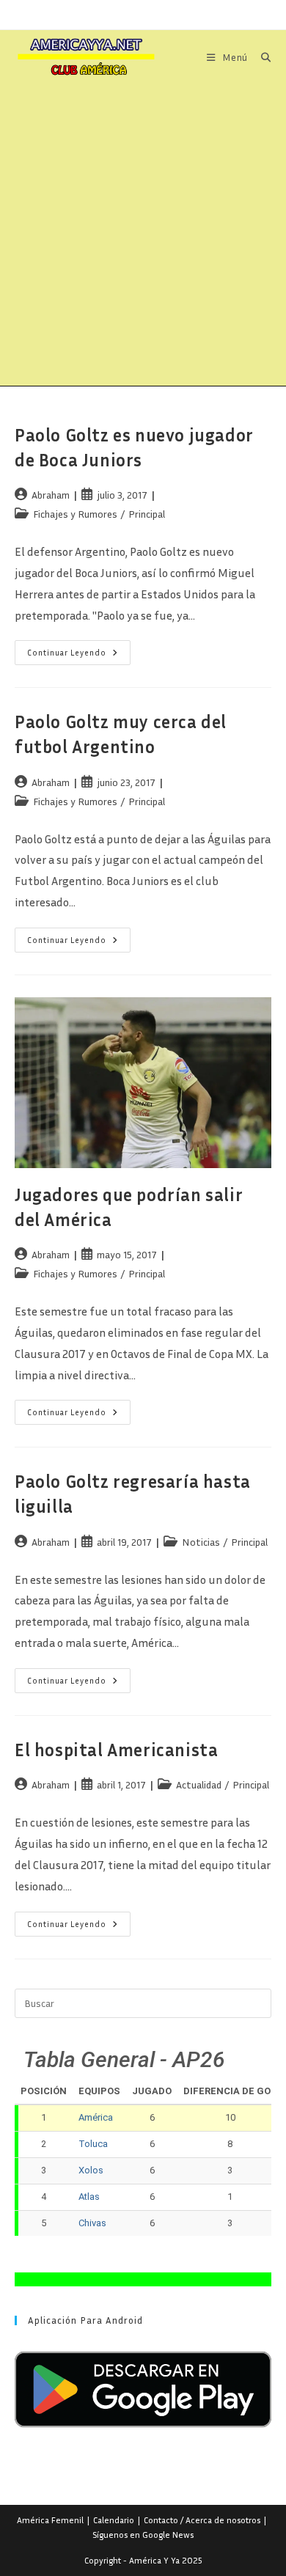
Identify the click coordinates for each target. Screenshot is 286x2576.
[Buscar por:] (261, 57)
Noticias (201, 1542)
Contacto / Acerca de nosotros (202, 2520)
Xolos (91, 2170)
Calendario (114, 2520)
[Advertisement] (143, 235)
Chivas (92, 2223)
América (96, 2117)
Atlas (89, 2197)
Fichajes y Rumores (75, 514)
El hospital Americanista (116, 1750)
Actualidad (199, 1784)
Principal (147, 514)
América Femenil (50, 2520)
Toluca (93, 2144)
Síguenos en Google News (143, 2535)
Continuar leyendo (79, 656)
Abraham (51, 495)
